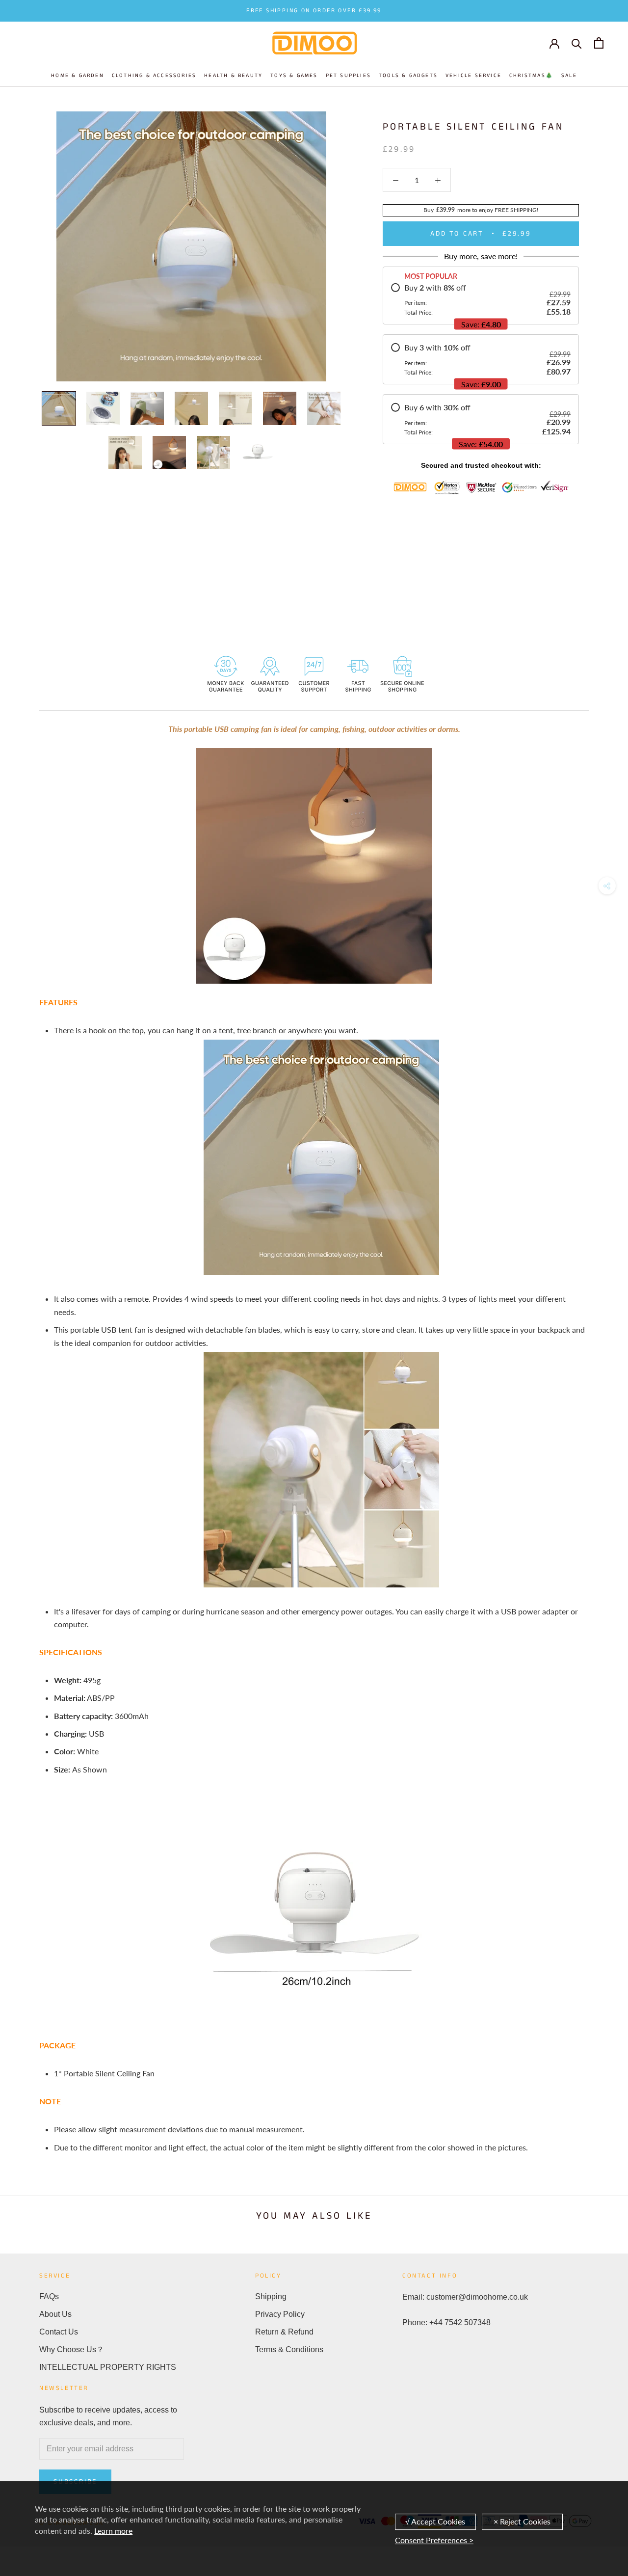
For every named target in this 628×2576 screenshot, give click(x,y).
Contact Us (59, 2332)
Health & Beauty (233, 76)
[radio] (481, 299)
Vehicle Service (473, 76)
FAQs (49, 2296)
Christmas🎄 (531, 76)
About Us (55, 2314)
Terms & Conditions (289, 2349)
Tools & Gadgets (408, 76)
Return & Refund (284, 2332)
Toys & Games (294, 76)
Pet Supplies (348, 76)
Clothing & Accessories (154, 76)
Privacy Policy (280, 2314)
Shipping (271, 2296)
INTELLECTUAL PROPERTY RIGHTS (108, 2367)
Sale (569, 76)
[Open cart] (599, 43)
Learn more (113, 2531)
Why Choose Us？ (72, 2349)
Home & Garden (78, 76)
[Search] (577, 43)
